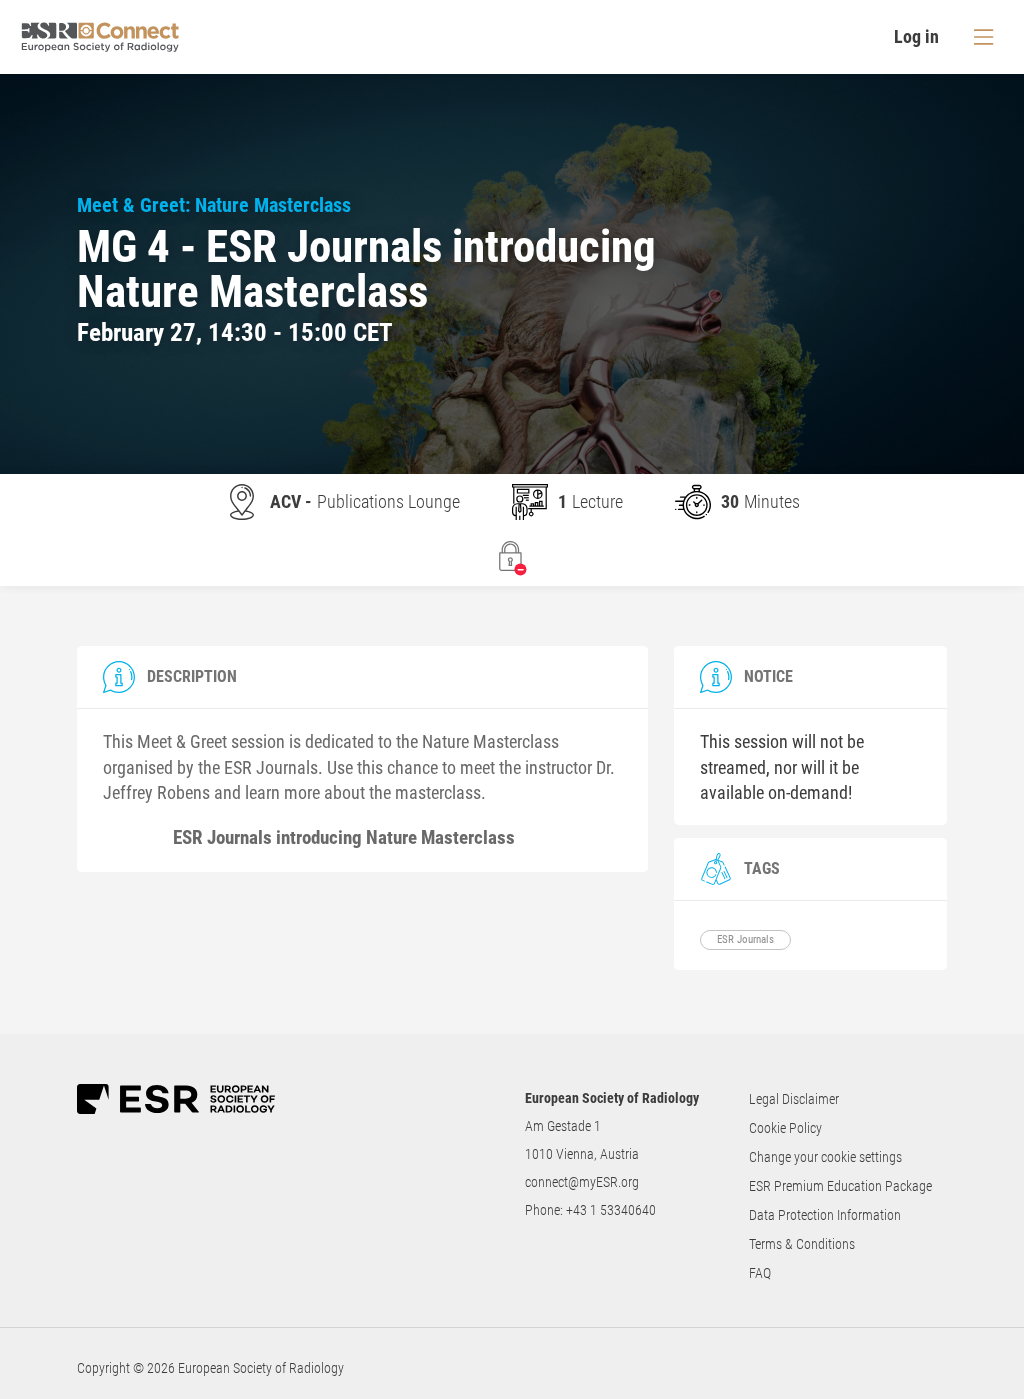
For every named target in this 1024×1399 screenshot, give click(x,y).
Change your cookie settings (825, 1157)
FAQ (760, 1273)
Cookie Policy (785, 1128)
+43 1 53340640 (611, 1210)
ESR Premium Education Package (840, 1186)
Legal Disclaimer (794, 1099)
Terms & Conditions (802, 1244)
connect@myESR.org (582, 1182)
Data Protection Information (825, 1215)
